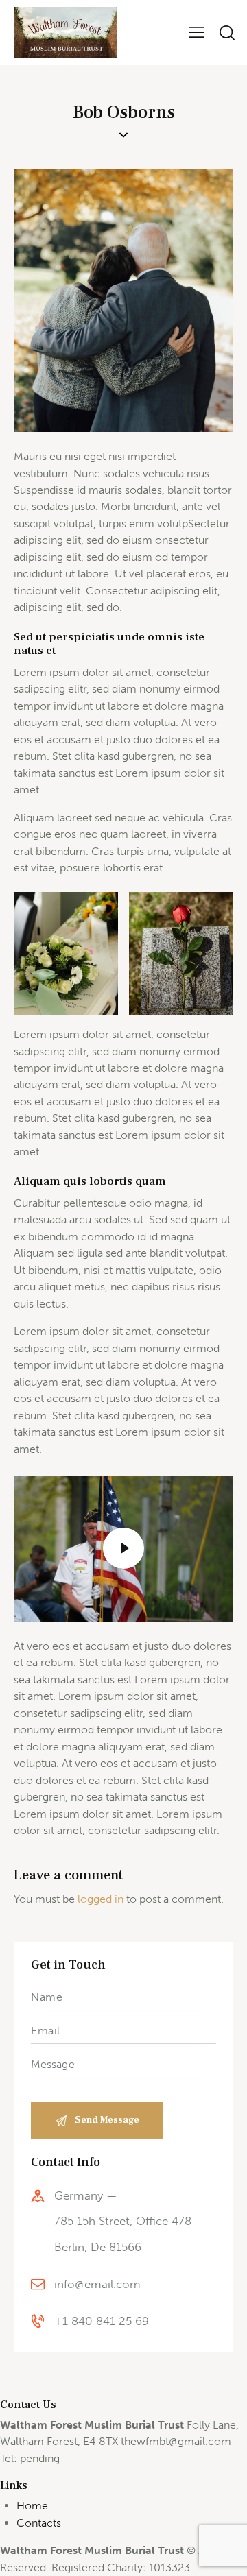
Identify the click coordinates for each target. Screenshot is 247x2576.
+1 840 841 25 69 (102, 2321)
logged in (101, 1899)
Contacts (39, 2523)
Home (32, 2506)
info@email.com (97, 2284)
